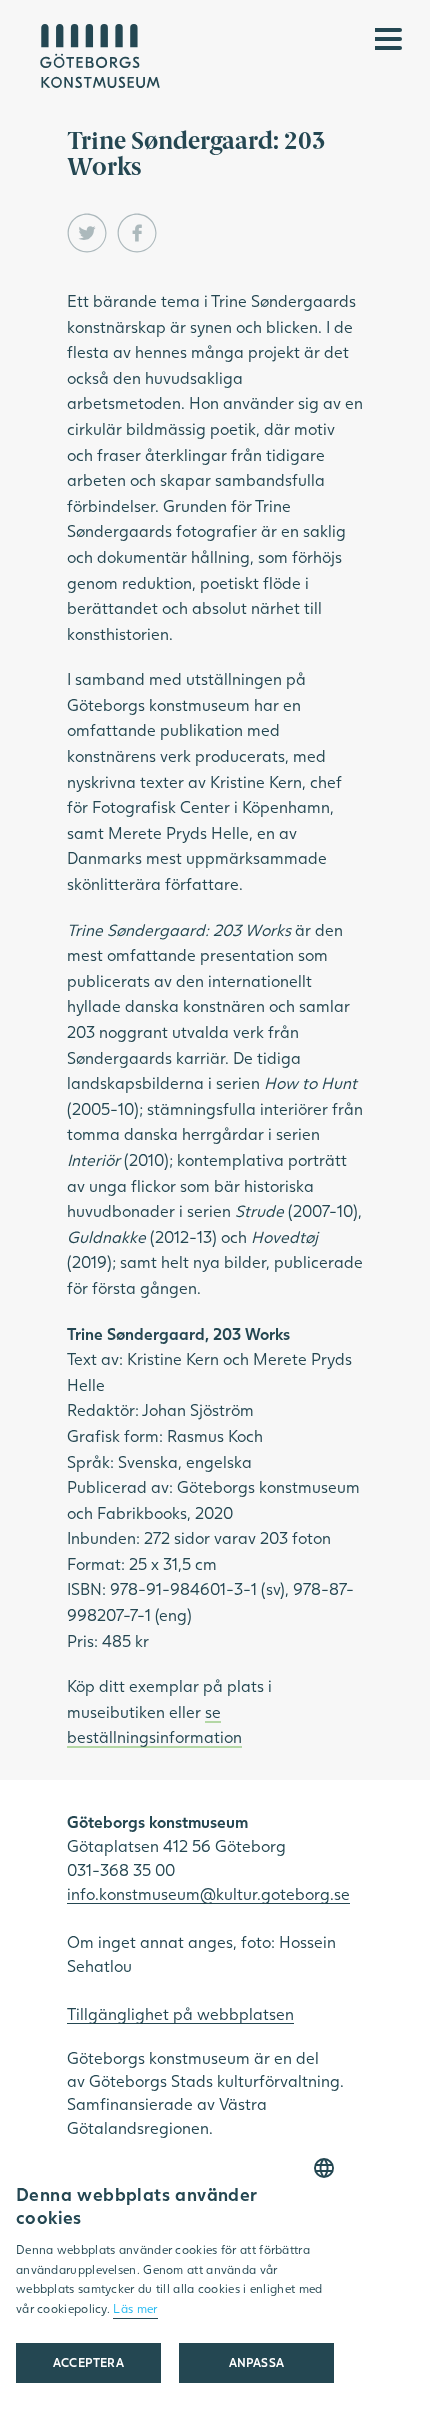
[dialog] (175, 2281)
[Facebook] (137, 233)
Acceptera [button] (89, 2362)
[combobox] (324, 2168)
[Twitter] (87, 233)
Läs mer (135, 2308)
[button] (256, 2363)
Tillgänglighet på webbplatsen (180, 2013)
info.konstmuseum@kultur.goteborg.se (208, 1893)
